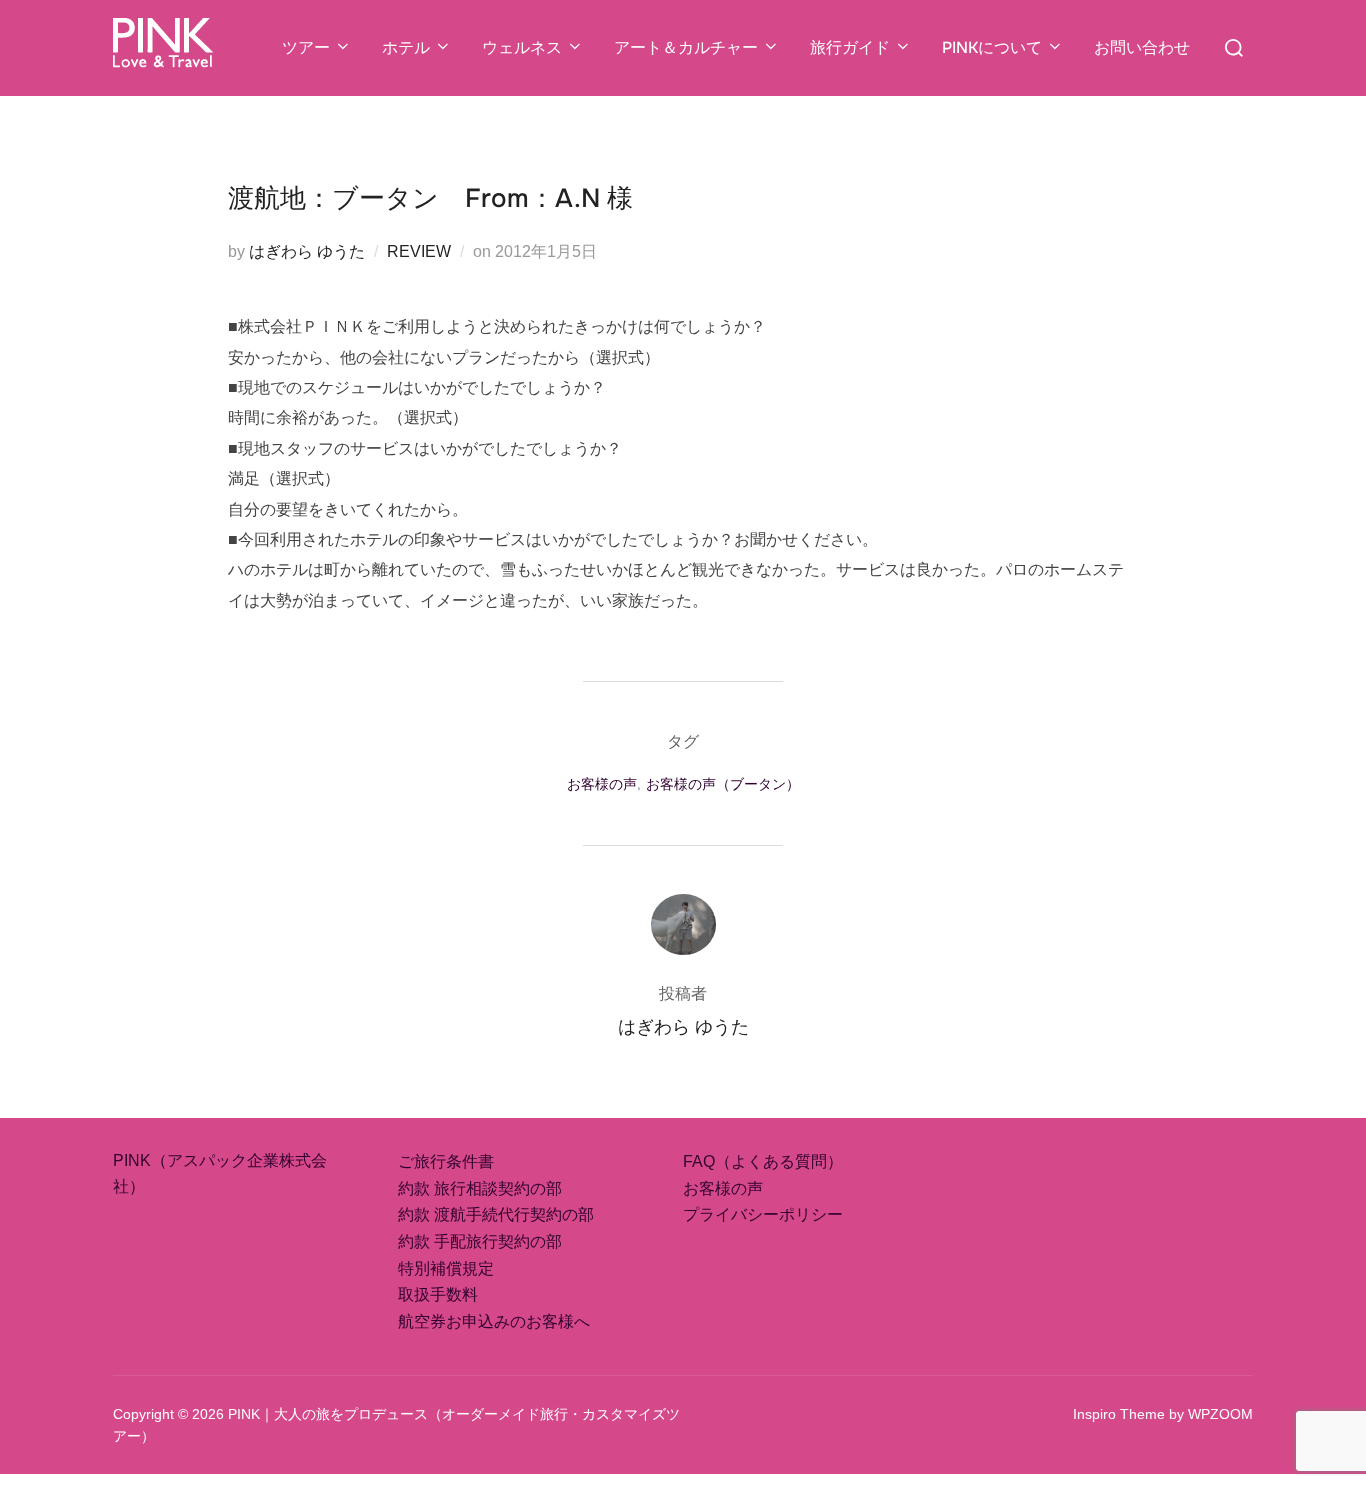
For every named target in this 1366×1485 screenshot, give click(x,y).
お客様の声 (602, 784)
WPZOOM (1220, 1414)
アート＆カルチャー (686, 47)
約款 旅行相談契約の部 (480, 1188)
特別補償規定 (446, 1268)
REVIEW (419, 251)
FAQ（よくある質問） (763, 1161)
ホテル (406, 47)
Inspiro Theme (1119, 1414)
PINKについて (992, 47)
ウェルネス (522, 47)
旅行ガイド (850, 47)
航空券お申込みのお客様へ (494, 1321)
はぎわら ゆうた (307, 251)
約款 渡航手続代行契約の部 (496, 1214)
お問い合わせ (1142, 47)
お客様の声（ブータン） (723, 784)
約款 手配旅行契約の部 (480, 1241)
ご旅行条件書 (446, 1161)
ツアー (306, 47)
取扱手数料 (438, 1294)
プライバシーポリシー (763, 1214)
